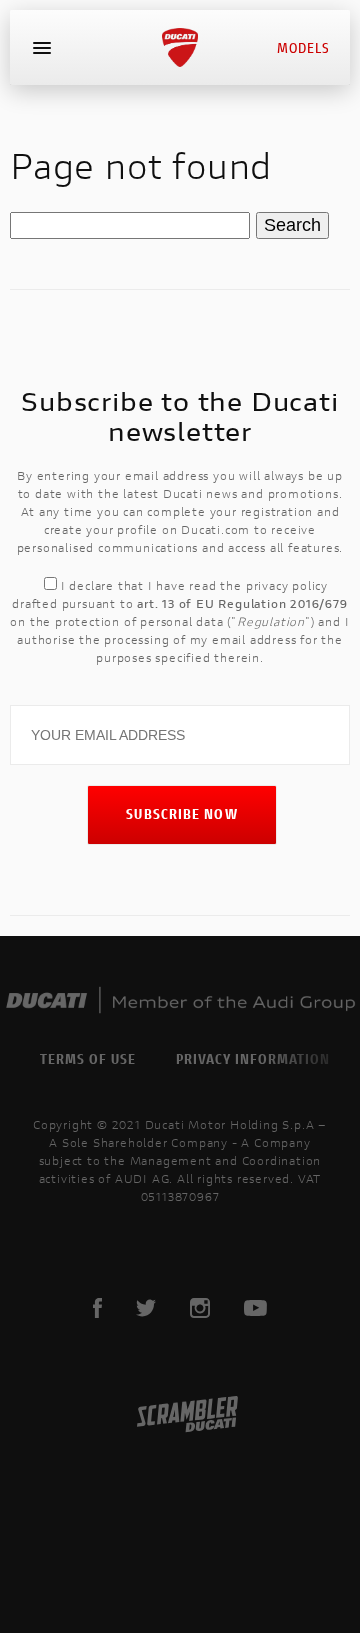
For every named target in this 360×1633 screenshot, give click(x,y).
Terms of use (88, 1058)
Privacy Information (253, 1058)
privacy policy (287, 585)
